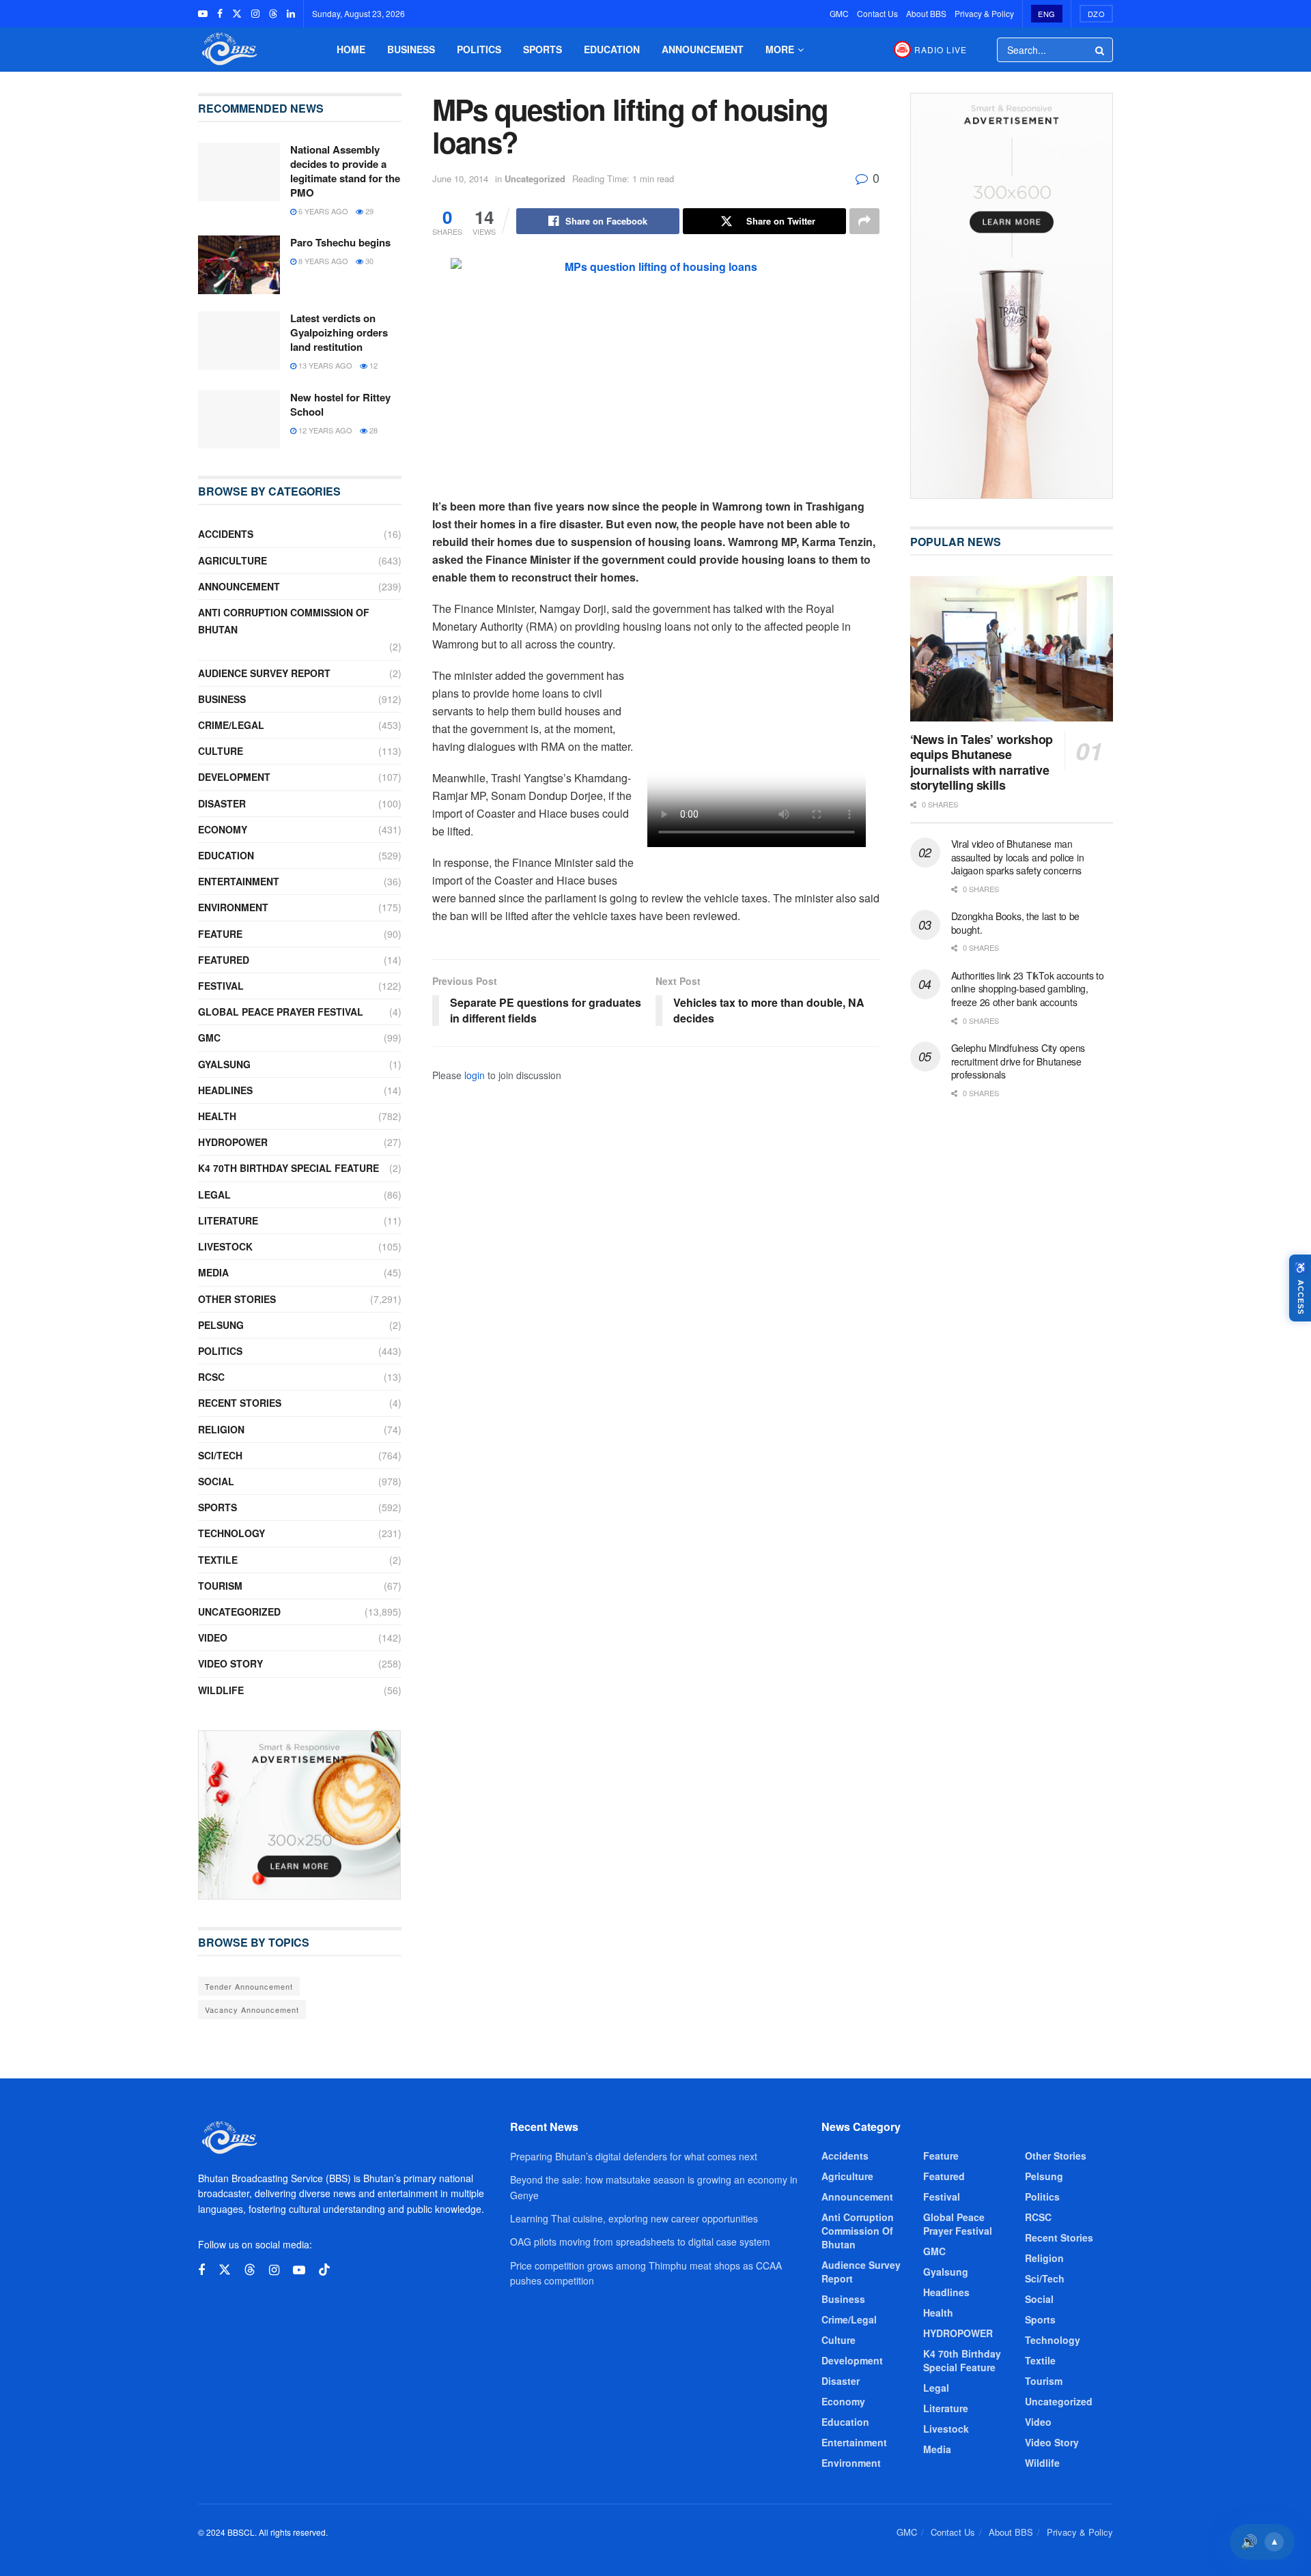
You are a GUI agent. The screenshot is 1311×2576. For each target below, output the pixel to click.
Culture (221, 751)
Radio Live (941, 49)
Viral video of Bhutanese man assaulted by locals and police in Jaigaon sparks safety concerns (1018, 857)
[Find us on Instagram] (255, 14)
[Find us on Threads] (273, 14)
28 (372, 430)
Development (234, 777)
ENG (1047, 14)
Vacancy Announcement (252, 2009)
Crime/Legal (231, 725)
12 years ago (324, 430)
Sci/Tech (220, 1455)
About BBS (926, 13)
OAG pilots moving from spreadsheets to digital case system (640, 2242)
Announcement (703, 49)
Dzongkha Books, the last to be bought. (1016, 923)
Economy (223, 829)
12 (372, 365)
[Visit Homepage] (228, 49)
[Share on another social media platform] (864, 221)
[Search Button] (1101, 50)
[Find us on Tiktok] (324, 2270)
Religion (221, 1429)
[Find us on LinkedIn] (291, 14)
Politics (479, 49)
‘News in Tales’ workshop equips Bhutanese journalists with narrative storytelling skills (982, 762)
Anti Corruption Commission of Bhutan (284, 621)
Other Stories (237, 1299)
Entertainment (239, 881)
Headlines (225, 1090)
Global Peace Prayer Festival (281, 1012)
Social (216, 1481)
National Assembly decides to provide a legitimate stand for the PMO (345, 171)
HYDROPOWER (233, 1142)
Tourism (220, 1586)
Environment (233, 907)
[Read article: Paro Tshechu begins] (239, 265)
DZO (1097, 14)
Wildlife (221, 1690)
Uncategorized (535, 178)
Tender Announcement (249, 1986)
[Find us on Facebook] (220, 14)
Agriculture (232, 560)
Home (351, 49)
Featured (224, 960)
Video (213, 1637)
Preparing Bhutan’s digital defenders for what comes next (634, 2156)
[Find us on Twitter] (237, 14)
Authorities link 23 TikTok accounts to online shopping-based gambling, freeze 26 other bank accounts (1028, 989)
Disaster (222, 803)
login (475, 1075)
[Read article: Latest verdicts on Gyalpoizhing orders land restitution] (239, 341)
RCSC (211, 1377)
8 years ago (322, 261)
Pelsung (221, 1325)
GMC (839, 13)
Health (217, 1116)
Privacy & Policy (984, 13)
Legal (214, 1194)
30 (368, 261)
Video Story (230, 1663)
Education (612, 49)
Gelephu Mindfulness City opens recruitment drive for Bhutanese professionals (1018, 1061)
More (780, 49)
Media (213, 1272)
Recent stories (240, 1403)
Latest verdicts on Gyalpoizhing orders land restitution (339, 332)
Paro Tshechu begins (340, 242)
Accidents (226, 534)
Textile (218, 1560)
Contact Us (877, 13)
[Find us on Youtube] (203, 14)
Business (411, 49)
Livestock (225, 1246)
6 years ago (322, 211)
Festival (221, 986)
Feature (220, 934)
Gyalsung (224, 1064)
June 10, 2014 (460, 178)
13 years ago (324, 365)
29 (368, 211)
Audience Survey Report (264, 673)
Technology (231, 1533)
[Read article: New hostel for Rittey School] (239, 420)
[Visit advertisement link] (300, 1815)
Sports (542, 49)
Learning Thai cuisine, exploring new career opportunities (634, 2218)
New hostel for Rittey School (340, 404)
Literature (228, 1220)
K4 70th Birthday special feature (288, 1168)
